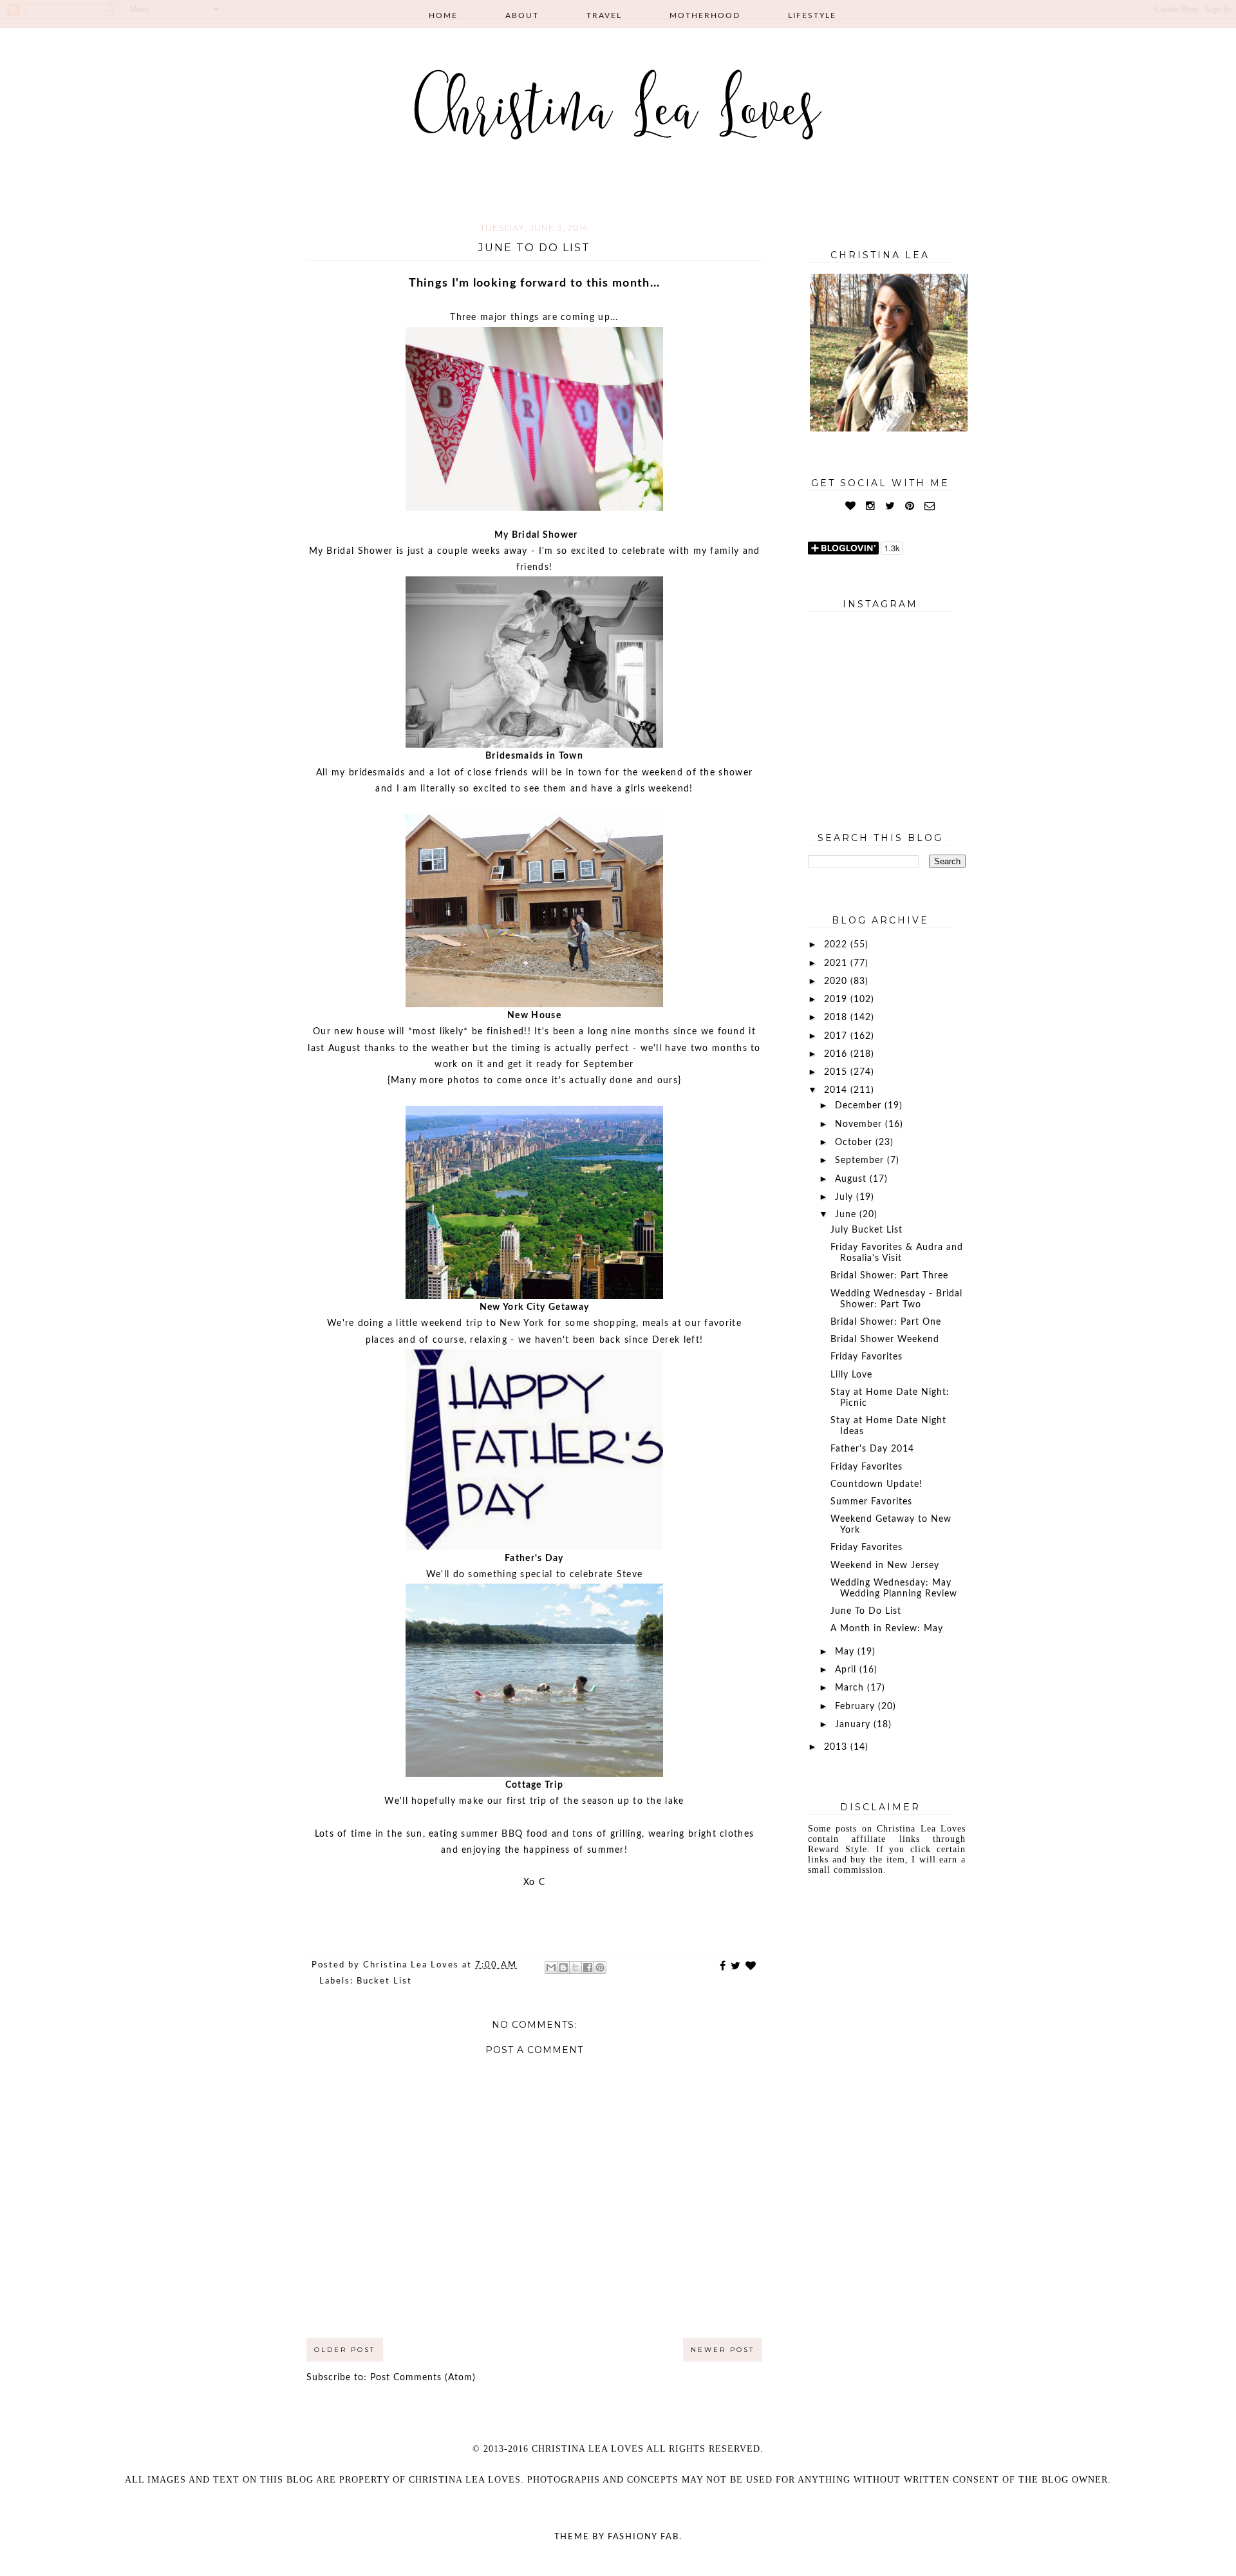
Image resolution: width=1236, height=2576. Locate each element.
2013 (837, 1747)
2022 (837, 945)
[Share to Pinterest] (600, 1967)
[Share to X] (576, 1967)
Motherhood (705, 15)
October (855, 1142)
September (861, 1160)
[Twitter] (890, 506)
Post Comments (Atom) (423, 2378)
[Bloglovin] (851, 506)
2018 (837, 1018)
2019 (837, 999)
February (857, 1707)
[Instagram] (871, 506)
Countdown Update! (876, 1484)
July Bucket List (866, 1230)
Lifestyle (812, 15)
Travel (604, 15)
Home (443, 15)
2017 (837, 1036)
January (854, 1725)
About (522, 15)
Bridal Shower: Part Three (889, 1276)
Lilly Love (851, 1375)
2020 (837, 981)
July (846, 1197)
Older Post (345, 2350)
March (851, 1688)
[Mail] (930, 506)
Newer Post (723, 2350)
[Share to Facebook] (588, 1967)
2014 (837, 1090)
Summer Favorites (871, 1502)
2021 (837, 963)
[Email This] (551, 1967)
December (860, 1106)
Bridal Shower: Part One (886, 1322)
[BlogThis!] (563, 1967)
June (847, 1215)
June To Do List (866, 1611)
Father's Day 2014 (872, 1449)
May (846, 1652)
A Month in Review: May (887, 1629)
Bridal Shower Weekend (885, 1340)
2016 (837, 1054)
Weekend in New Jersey (885, 1566)
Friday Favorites (866, 1357)
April (847, 1670)
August (852, 1179)
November (860, 1124)
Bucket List (384, 1981)
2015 (837, 1072)
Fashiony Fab (643, 2537)
